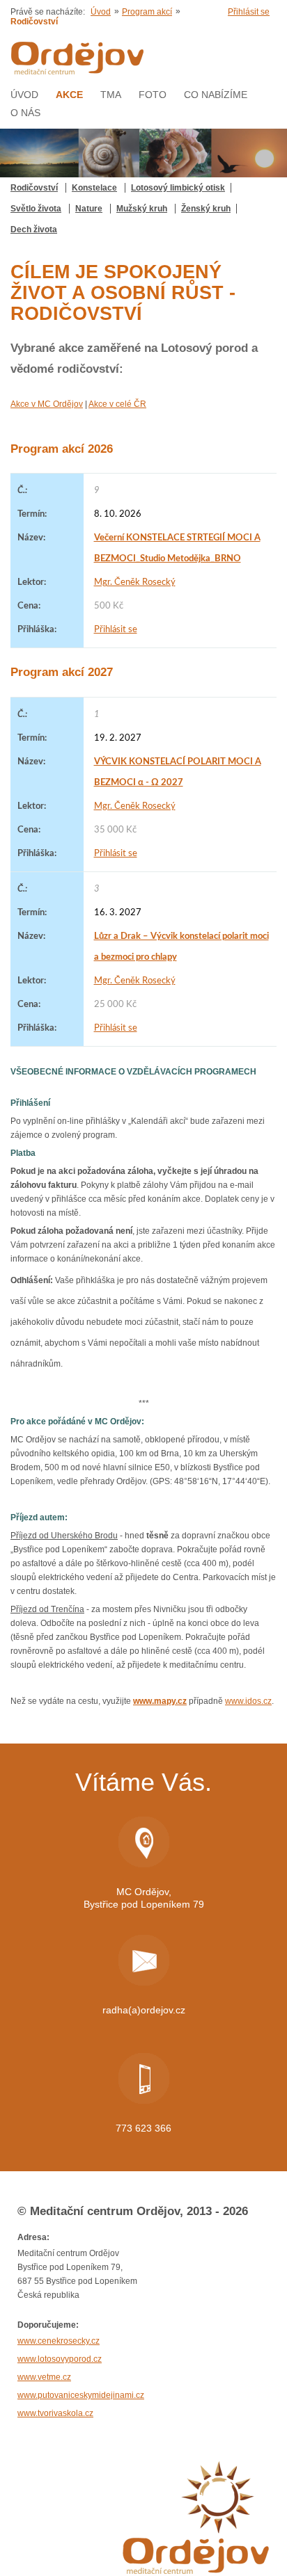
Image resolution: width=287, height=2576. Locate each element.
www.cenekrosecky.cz (59, 2341)
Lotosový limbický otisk (178, 188)
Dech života (34, 230)
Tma (111, 95)
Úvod (101, 12)
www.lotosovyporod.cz (60, 2359)
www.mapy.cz (160, 1701)
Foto (153, 95)
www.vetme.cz (44, 2377)
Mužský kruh (142, 209)
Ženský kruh (206, 209)
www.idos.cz (248, 1701)
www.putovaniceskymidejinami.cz (81, 2395)
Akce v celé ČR (117, 404)
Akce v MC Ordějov (47, 404)
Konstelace (94, 188)
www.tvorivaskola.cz (55, 2413)
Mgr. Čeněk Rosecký (135, 582)
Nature (89, 209)
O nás (25, 113)
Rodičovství (34, 188)
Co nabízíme (216, 95)
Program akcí (147, 12)
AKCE (69, 95)
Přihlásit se (249, 12)
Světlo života (36, 209)
